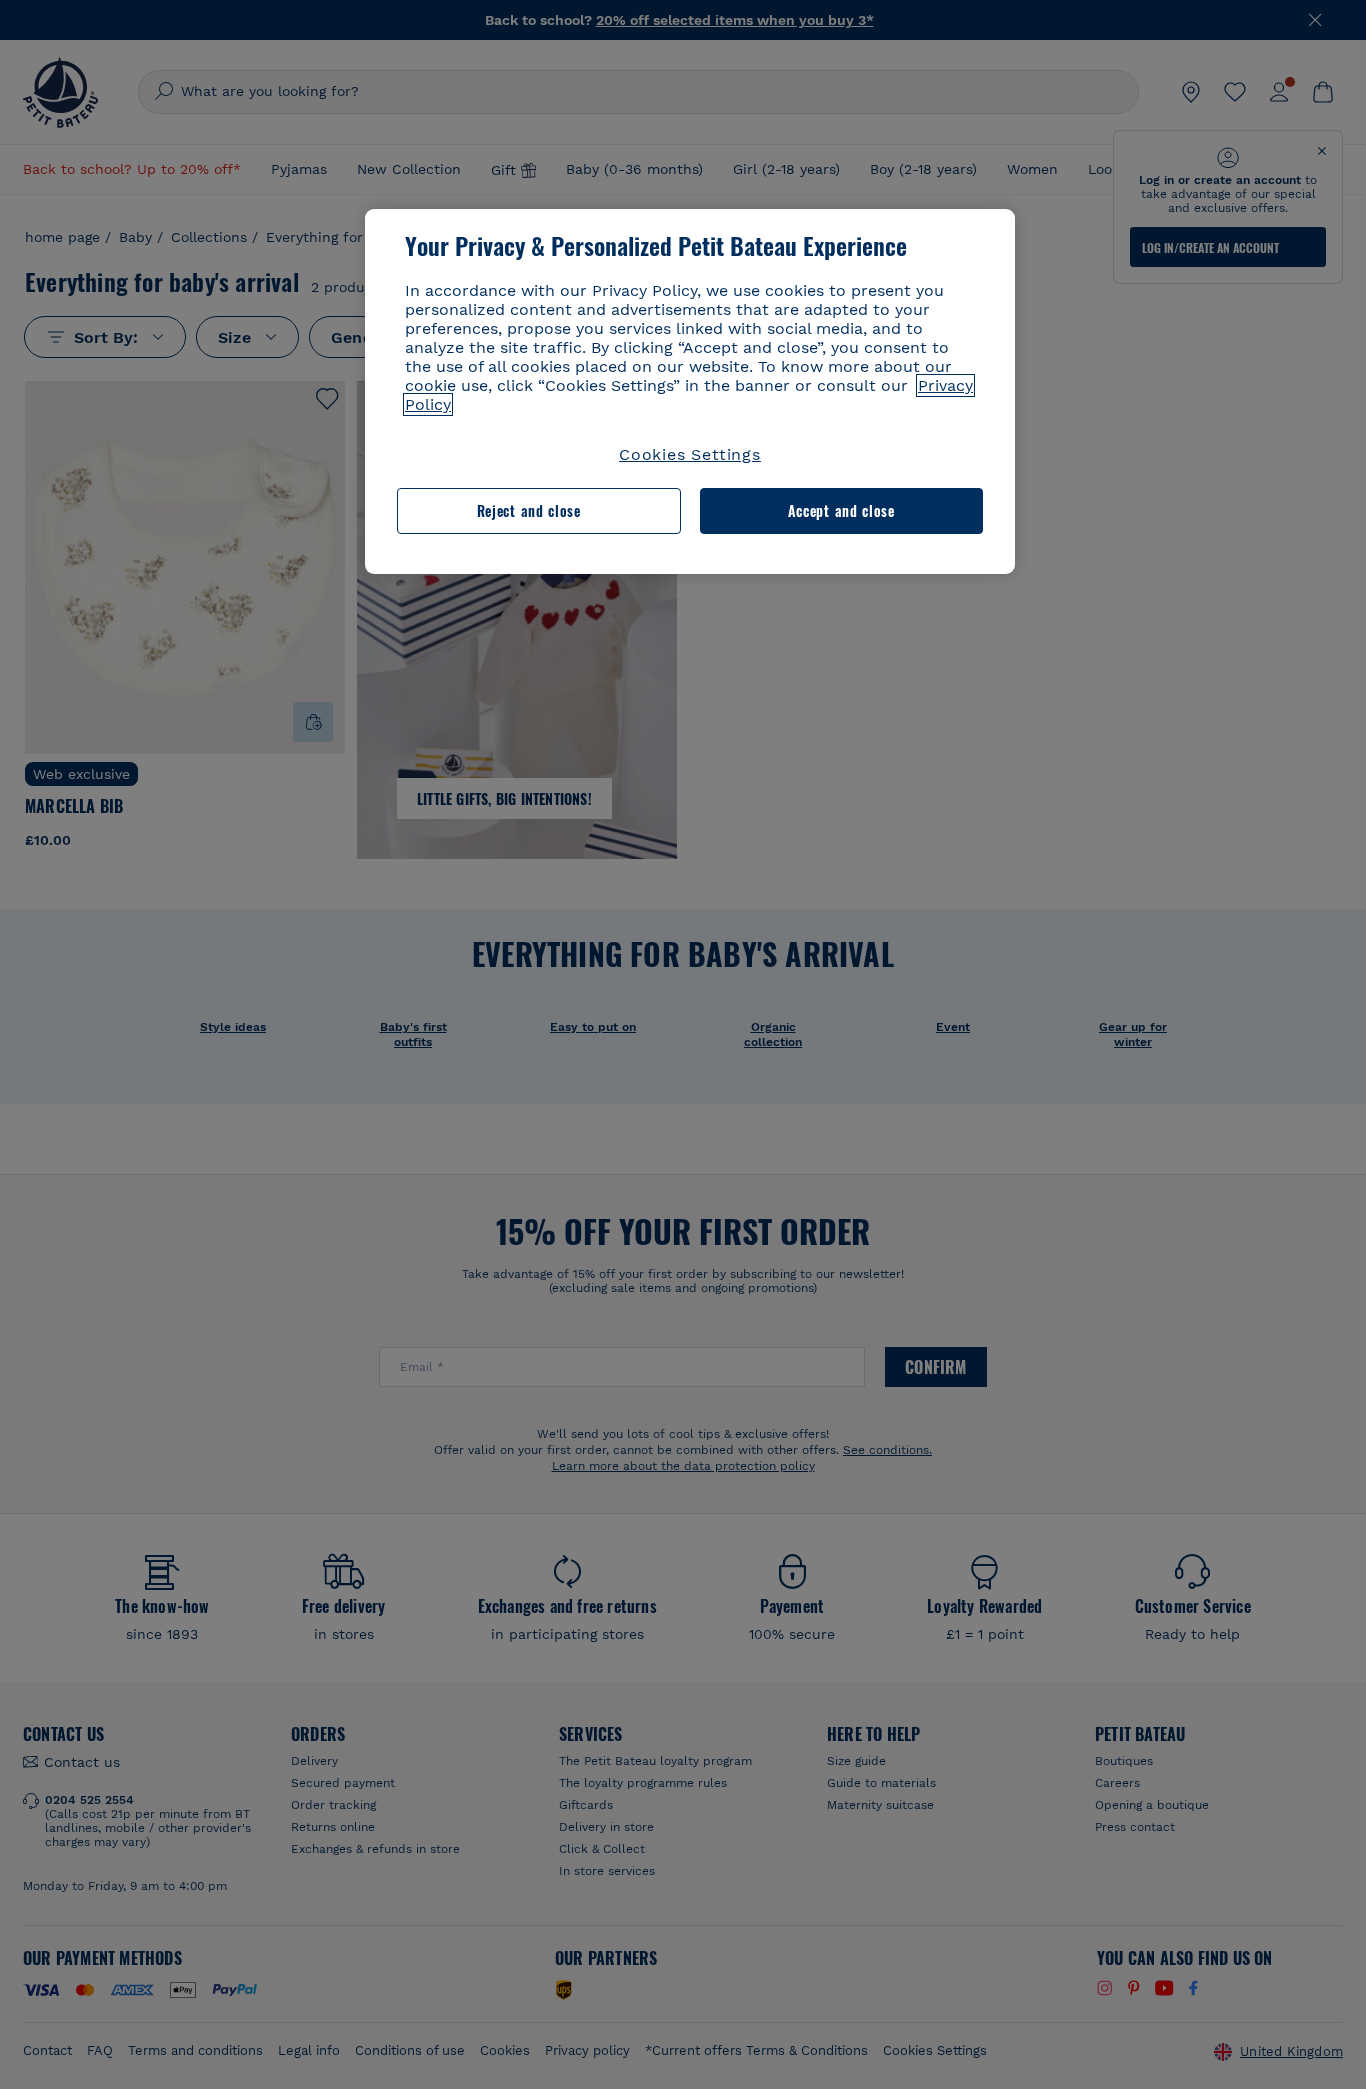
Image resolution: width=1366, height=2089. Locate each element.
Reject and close (529, 510)
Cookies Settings (690, 454)
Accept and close (841, 510)
